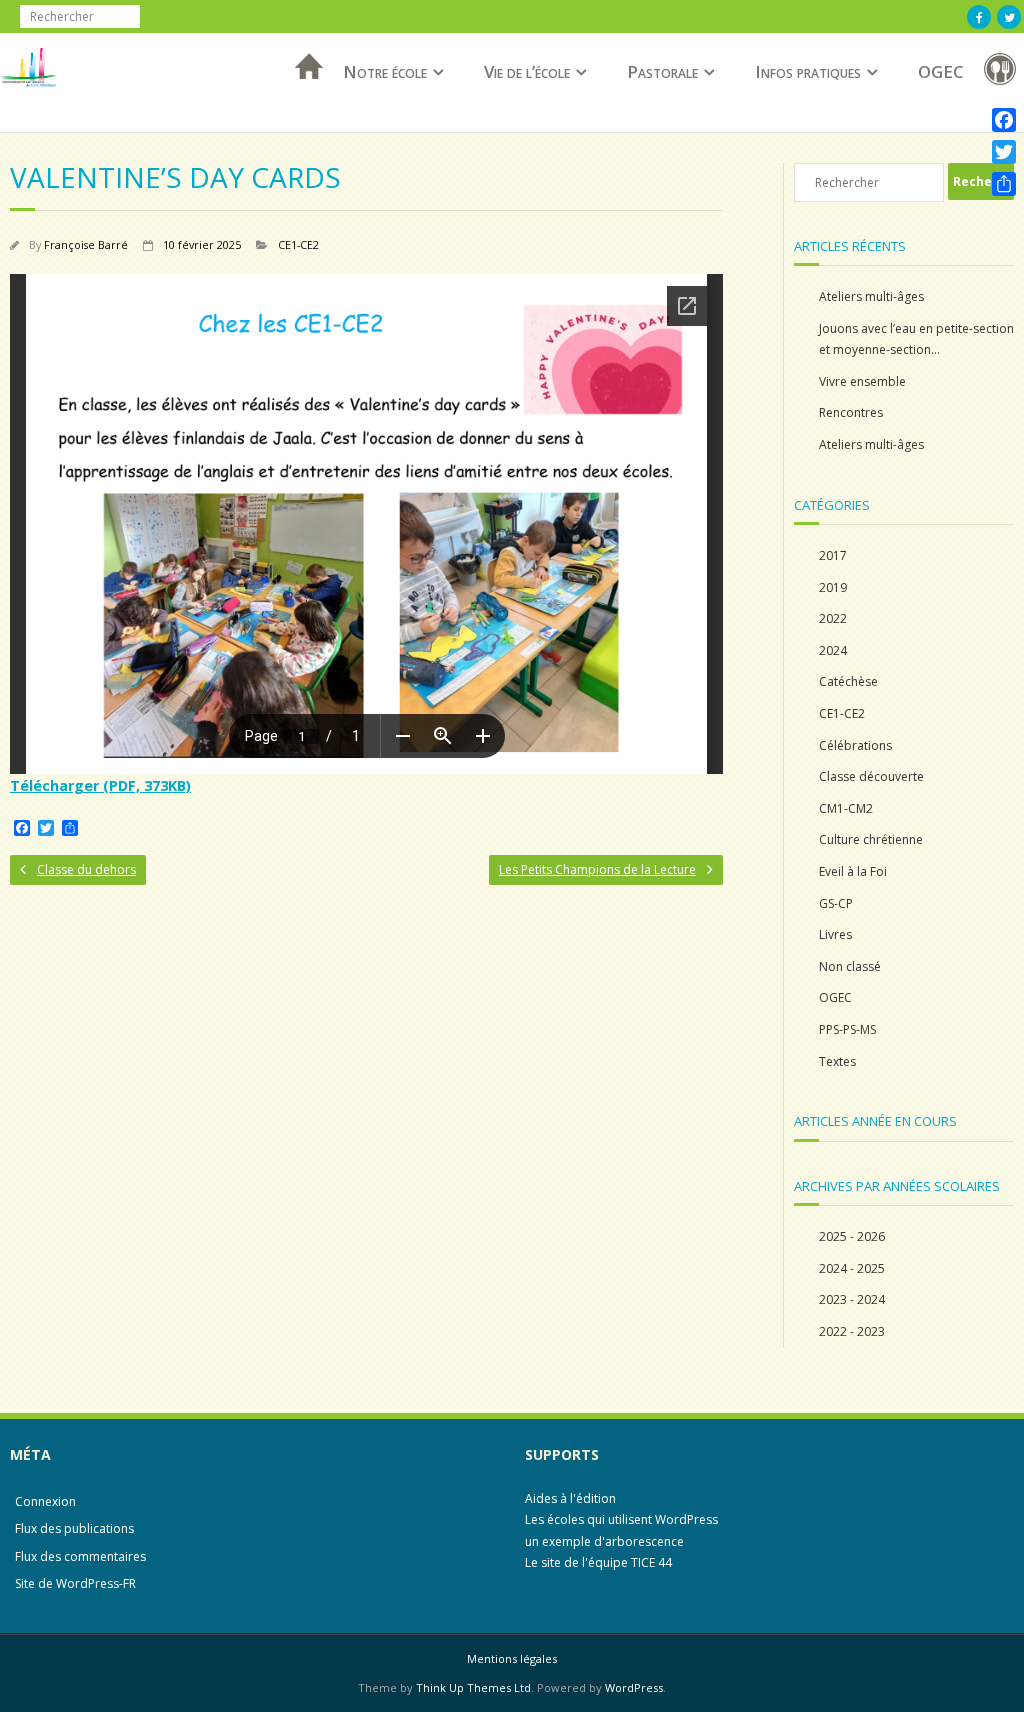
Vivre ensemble (862, 381)
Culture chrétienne (871, 839)
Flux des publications (74, 1528)
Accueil (303, 92)
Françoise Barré (86, 244)
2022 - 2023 (852, 1331)
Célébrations (855, 745)
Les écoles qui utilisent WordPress (621, 1519)
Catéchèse (848, 681)
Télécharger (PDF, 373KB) (100, 785)
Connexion (45, 1501)
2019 (833, 587)
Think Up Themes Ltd (473, 1687)
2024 (833, 650)
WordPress (634, 1687)
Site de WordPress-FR (75, 1583)
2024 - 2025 (852, 1268)
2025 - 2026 (852, 1236)
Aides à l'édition (570, 1498)
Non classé (850, 966)
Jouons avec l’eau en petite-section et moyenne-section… (916, 339)
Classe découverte (871, 776)
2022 (833, 618)
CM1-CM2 (846, 808)
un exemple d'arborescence (604, 1541)
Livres (835, 934)
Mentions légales (512, 1658)
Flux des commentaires (80, 1556)
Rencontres (851, 412)
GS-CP (836, 903)
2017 (833, 555)
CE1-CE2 (298, 244)
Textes (837, 1061)
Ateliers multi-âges (871, 296)
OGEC (941, 71)
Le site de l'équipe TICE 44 (598, 1562)
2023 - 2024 (852, 1299)
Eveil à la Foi (853, 871)
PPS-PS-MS (847, 1029)
